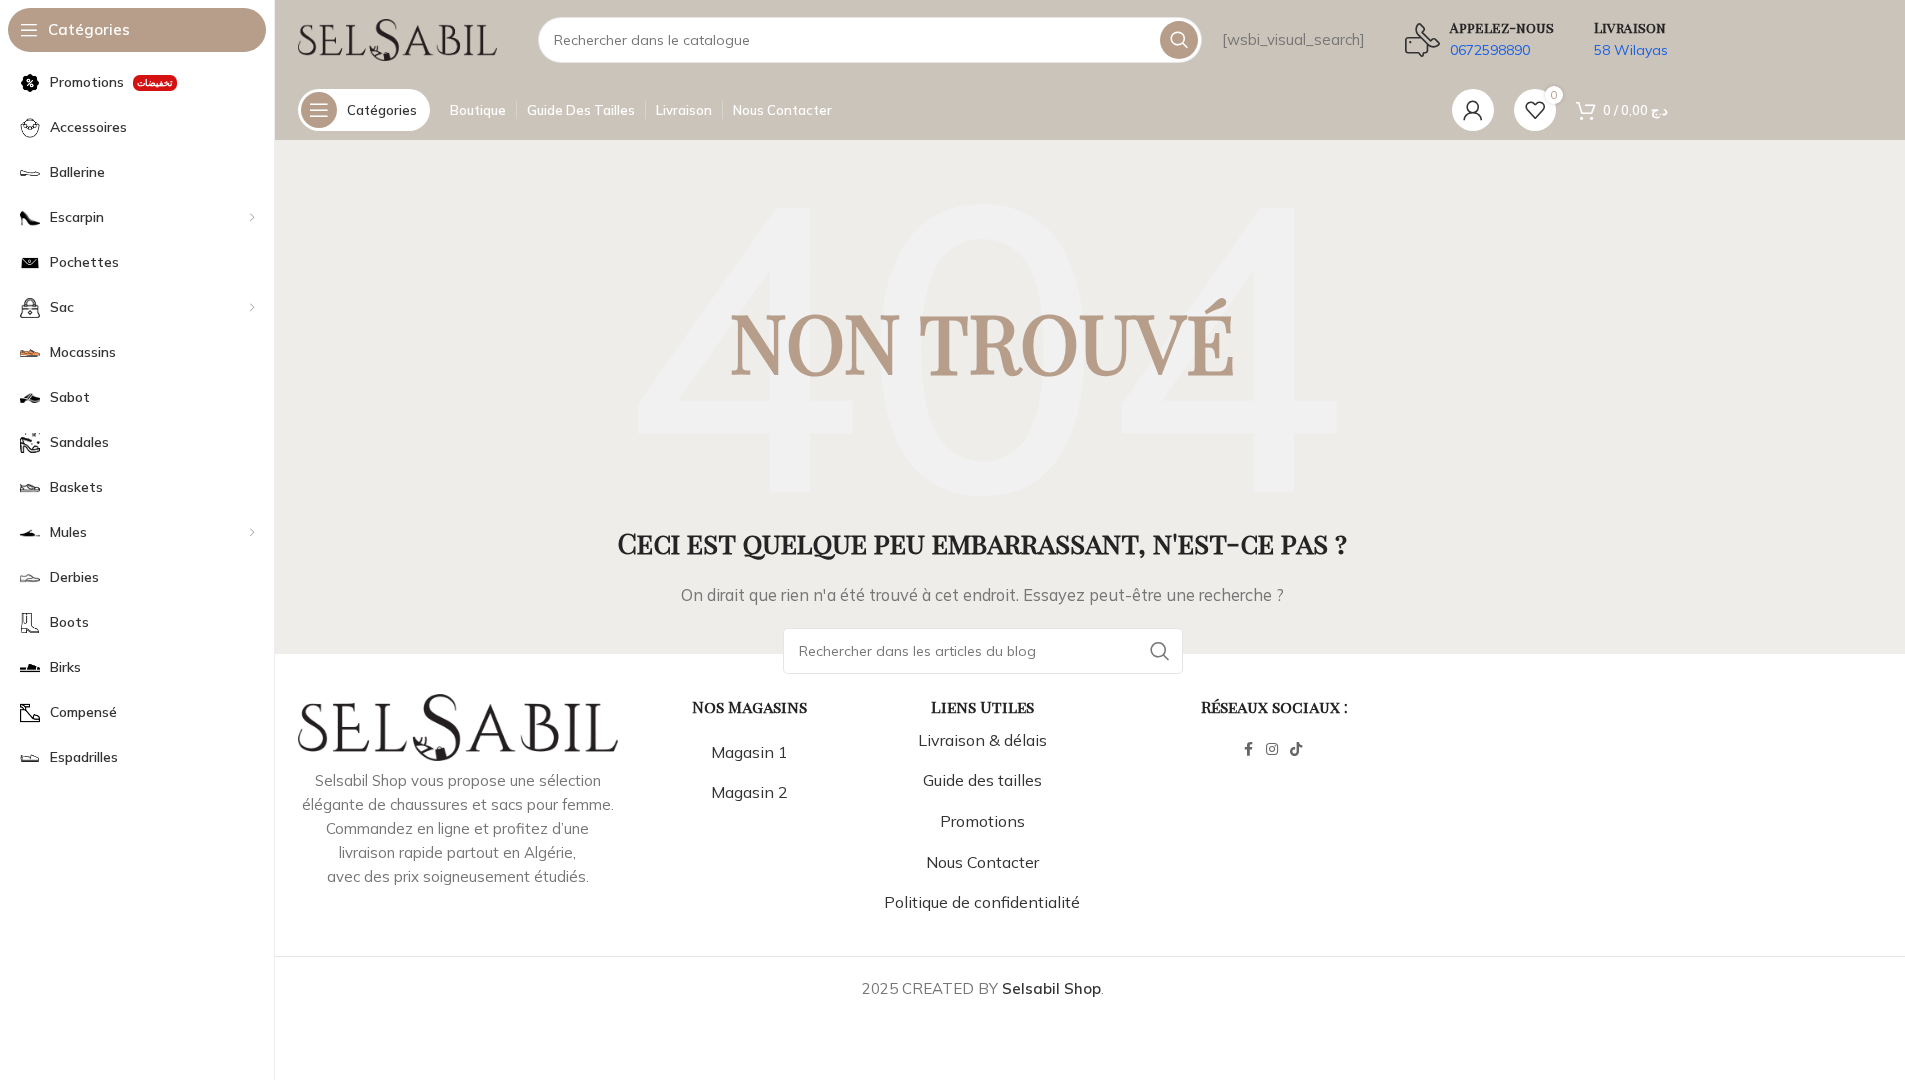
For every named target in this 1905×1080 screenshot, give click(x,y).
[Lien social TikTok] (1296, 749)
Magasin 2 (749, 792)
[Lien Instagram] (1272, 749)
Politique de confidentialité (982, 902)
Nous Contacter (982, 862)
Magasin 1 (749, 752)
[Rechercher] (1179, 40)
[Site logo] (398, 38)
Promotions (982, 821)
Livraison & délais (982, 740)
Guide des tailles (982, 780)
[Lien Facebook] (1248, 749)
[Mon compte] (1473, 110)
